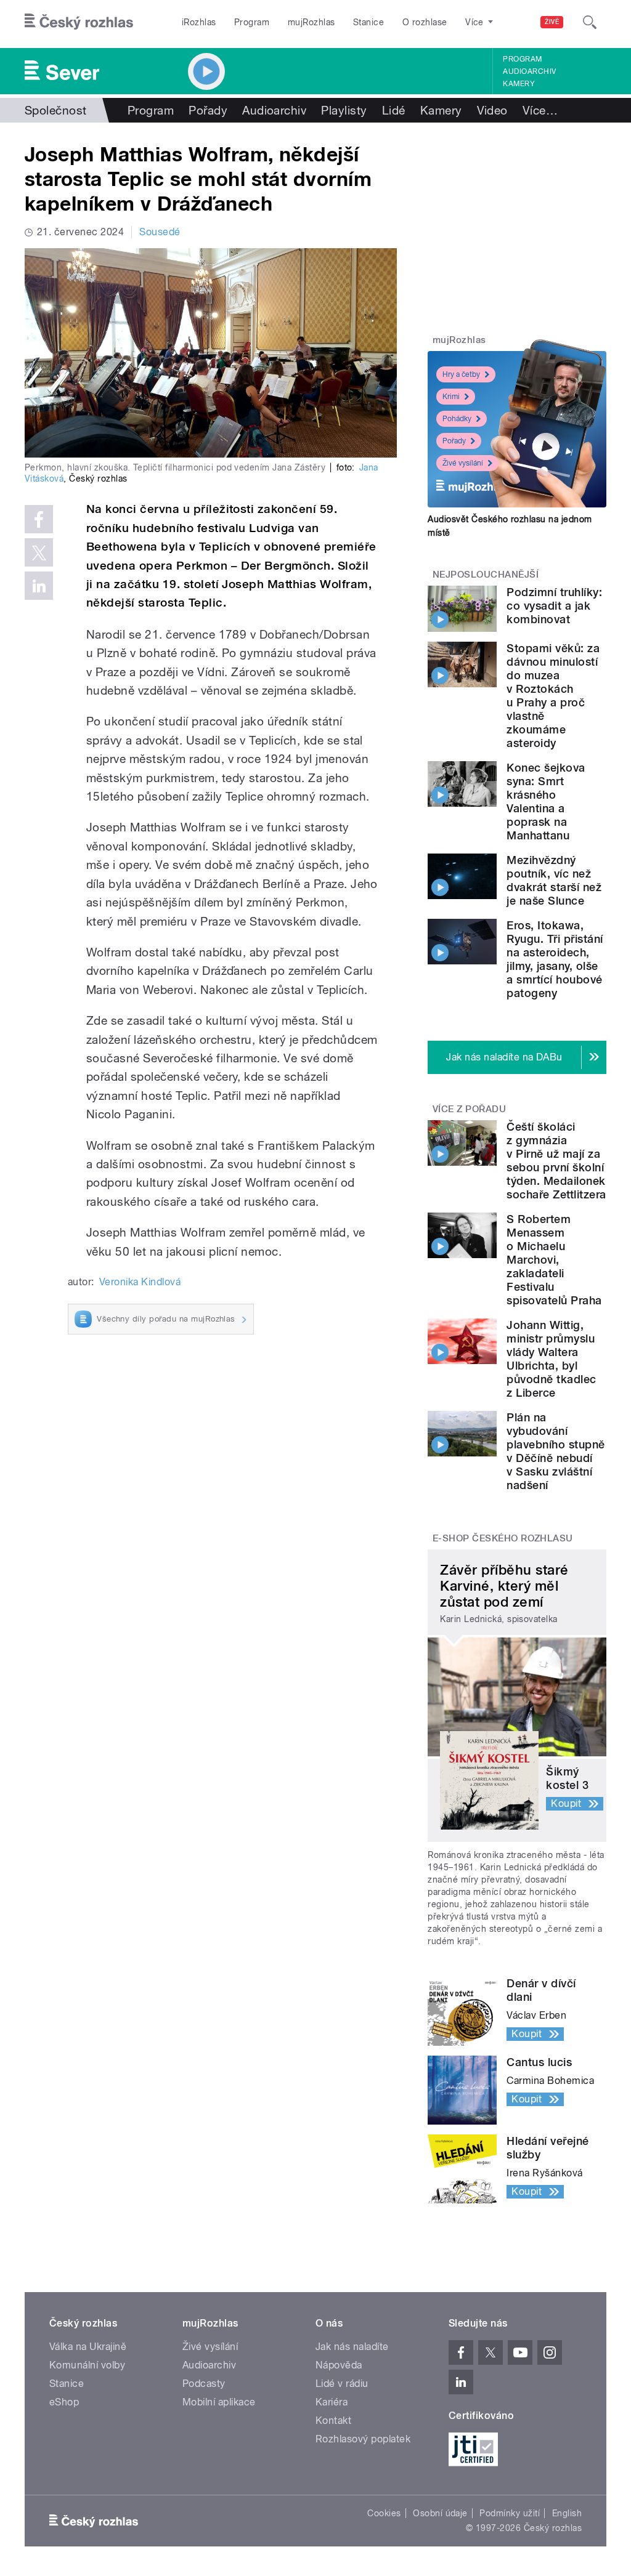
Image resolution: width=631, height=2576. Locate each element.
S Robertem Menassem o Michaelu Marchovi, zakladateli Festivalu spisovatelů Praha (554, 1260)
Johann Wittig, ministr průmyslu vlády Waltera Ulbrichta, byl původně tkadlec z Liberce (551, 1359)
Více (540, 110)
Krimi (451, 397)
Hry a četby (461, 374)
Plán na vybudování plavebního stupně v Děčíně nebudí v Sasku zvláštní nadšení (556, 1451)
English (567, 2513)
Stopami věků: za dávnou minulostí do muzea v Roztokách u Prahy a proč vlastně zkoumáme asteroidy (553, 696)
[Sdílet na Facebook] (39, 519)
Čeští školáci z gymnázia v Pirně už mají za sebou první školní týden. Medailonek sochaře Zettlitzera (556, 1161)
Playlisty (344, 110)
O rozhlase (425, 22)
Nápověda (339, 2365)
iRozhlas (199, 22)
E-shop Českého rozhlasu (503, 1538)
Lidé (394, 110)
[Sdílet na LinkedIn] (39, 586)
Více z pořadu (469, 1109)
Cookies (384, 2513)
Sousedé (160, 232)
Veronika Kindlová (140, 1282)
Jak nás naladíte (352, 2347)
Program (252, 22)
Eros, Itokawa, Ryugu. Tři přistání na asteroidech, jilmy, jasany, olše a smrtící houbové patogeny (555, 959)
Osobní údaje (440, 2513)
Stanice (368, 22)
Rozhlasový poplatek (363, 2439)
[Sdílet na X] (39, 552)
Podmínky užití (510, 2513)
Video (492, 110)
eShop (64, 2402)
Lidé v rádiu (342, 2384)
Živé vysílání (463, 463)
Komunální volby (87, 2365)
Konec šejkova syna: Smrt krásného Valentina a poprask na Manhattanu (546, 801)
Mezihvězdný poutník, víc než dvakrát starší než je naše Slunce (554, 880)
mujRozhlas (311, 22)
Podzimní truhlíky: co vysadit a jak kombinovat (554, 606)
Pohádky (457, 419)
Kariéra (332, 2402)
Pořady (208, 110)
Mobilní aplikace (219, 2402)
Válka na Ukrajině (88, 2347)
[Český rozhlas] (79, 22)
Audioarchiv (529, 71)
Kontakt (333, 2421)
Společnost (56, 110)
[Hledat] (590, 22)
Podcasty (204, 2384)
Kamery (519, 84)
